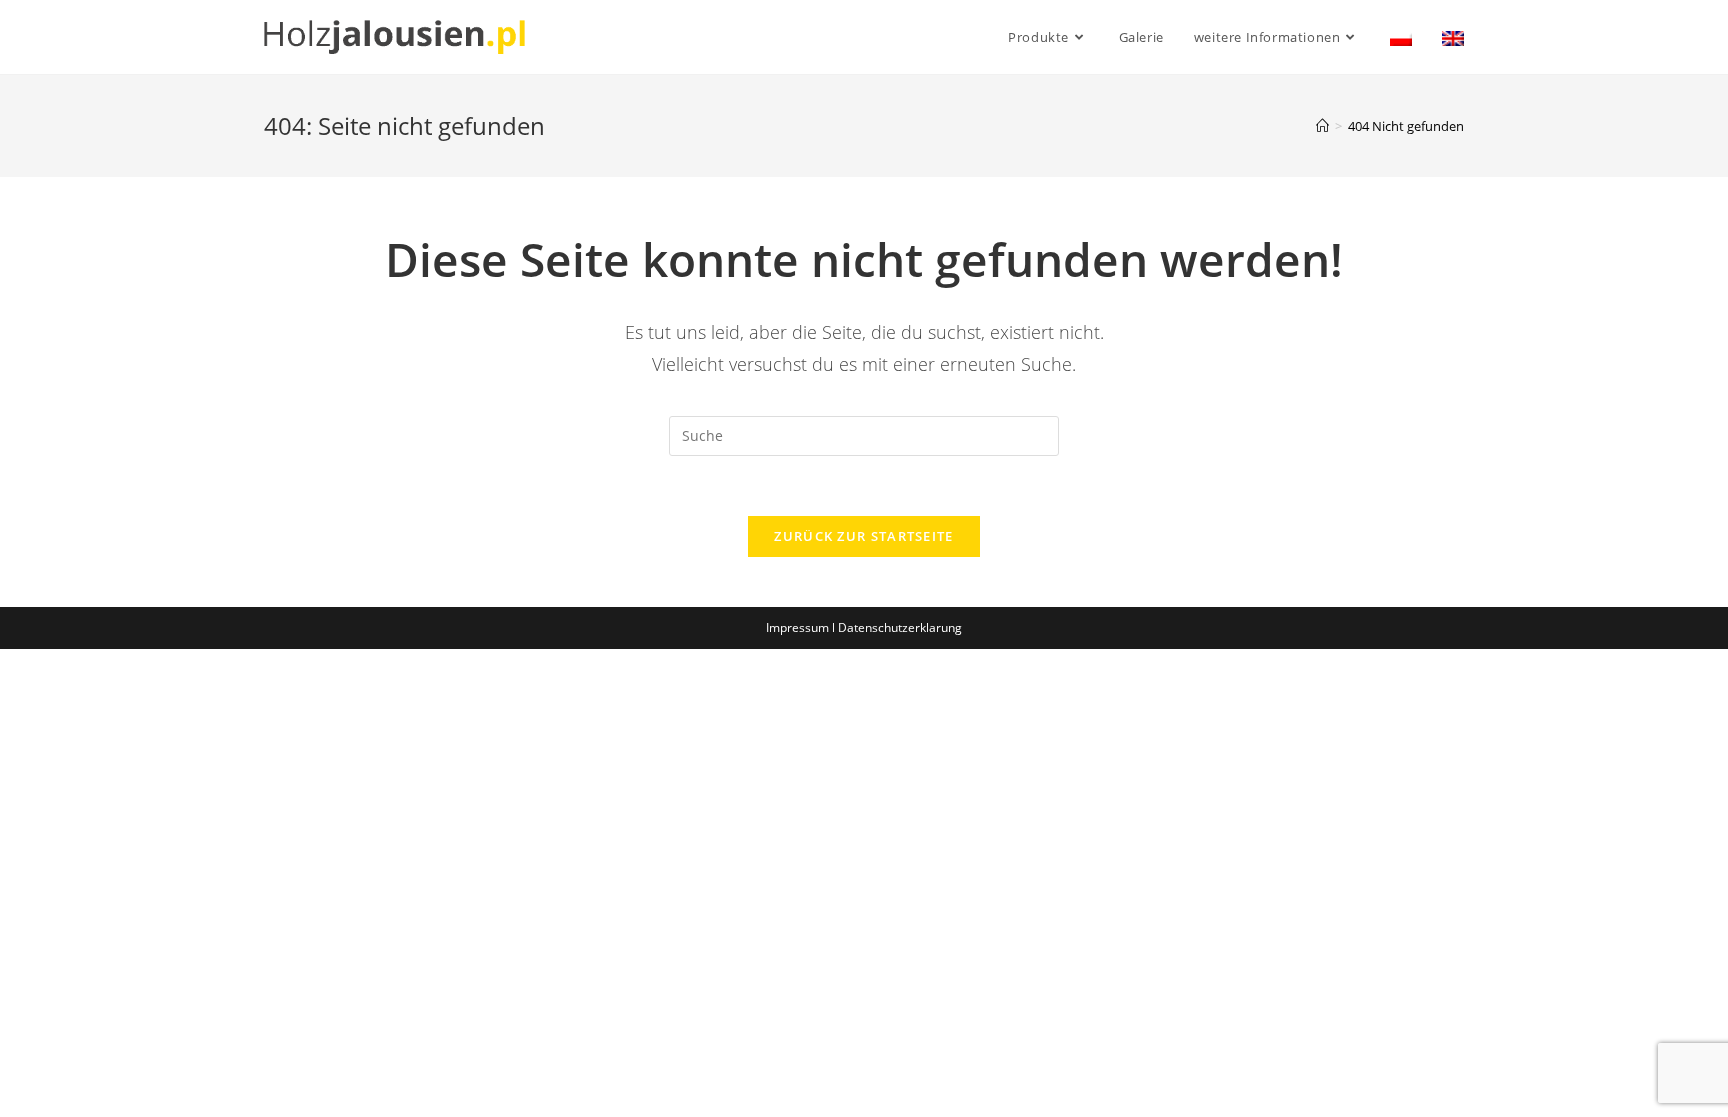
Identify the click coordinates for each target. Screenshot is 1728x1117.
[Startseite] (1322, 126)
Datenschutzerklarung (900, 627)
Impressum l (802, 627)
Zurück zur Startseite (863, 536)
